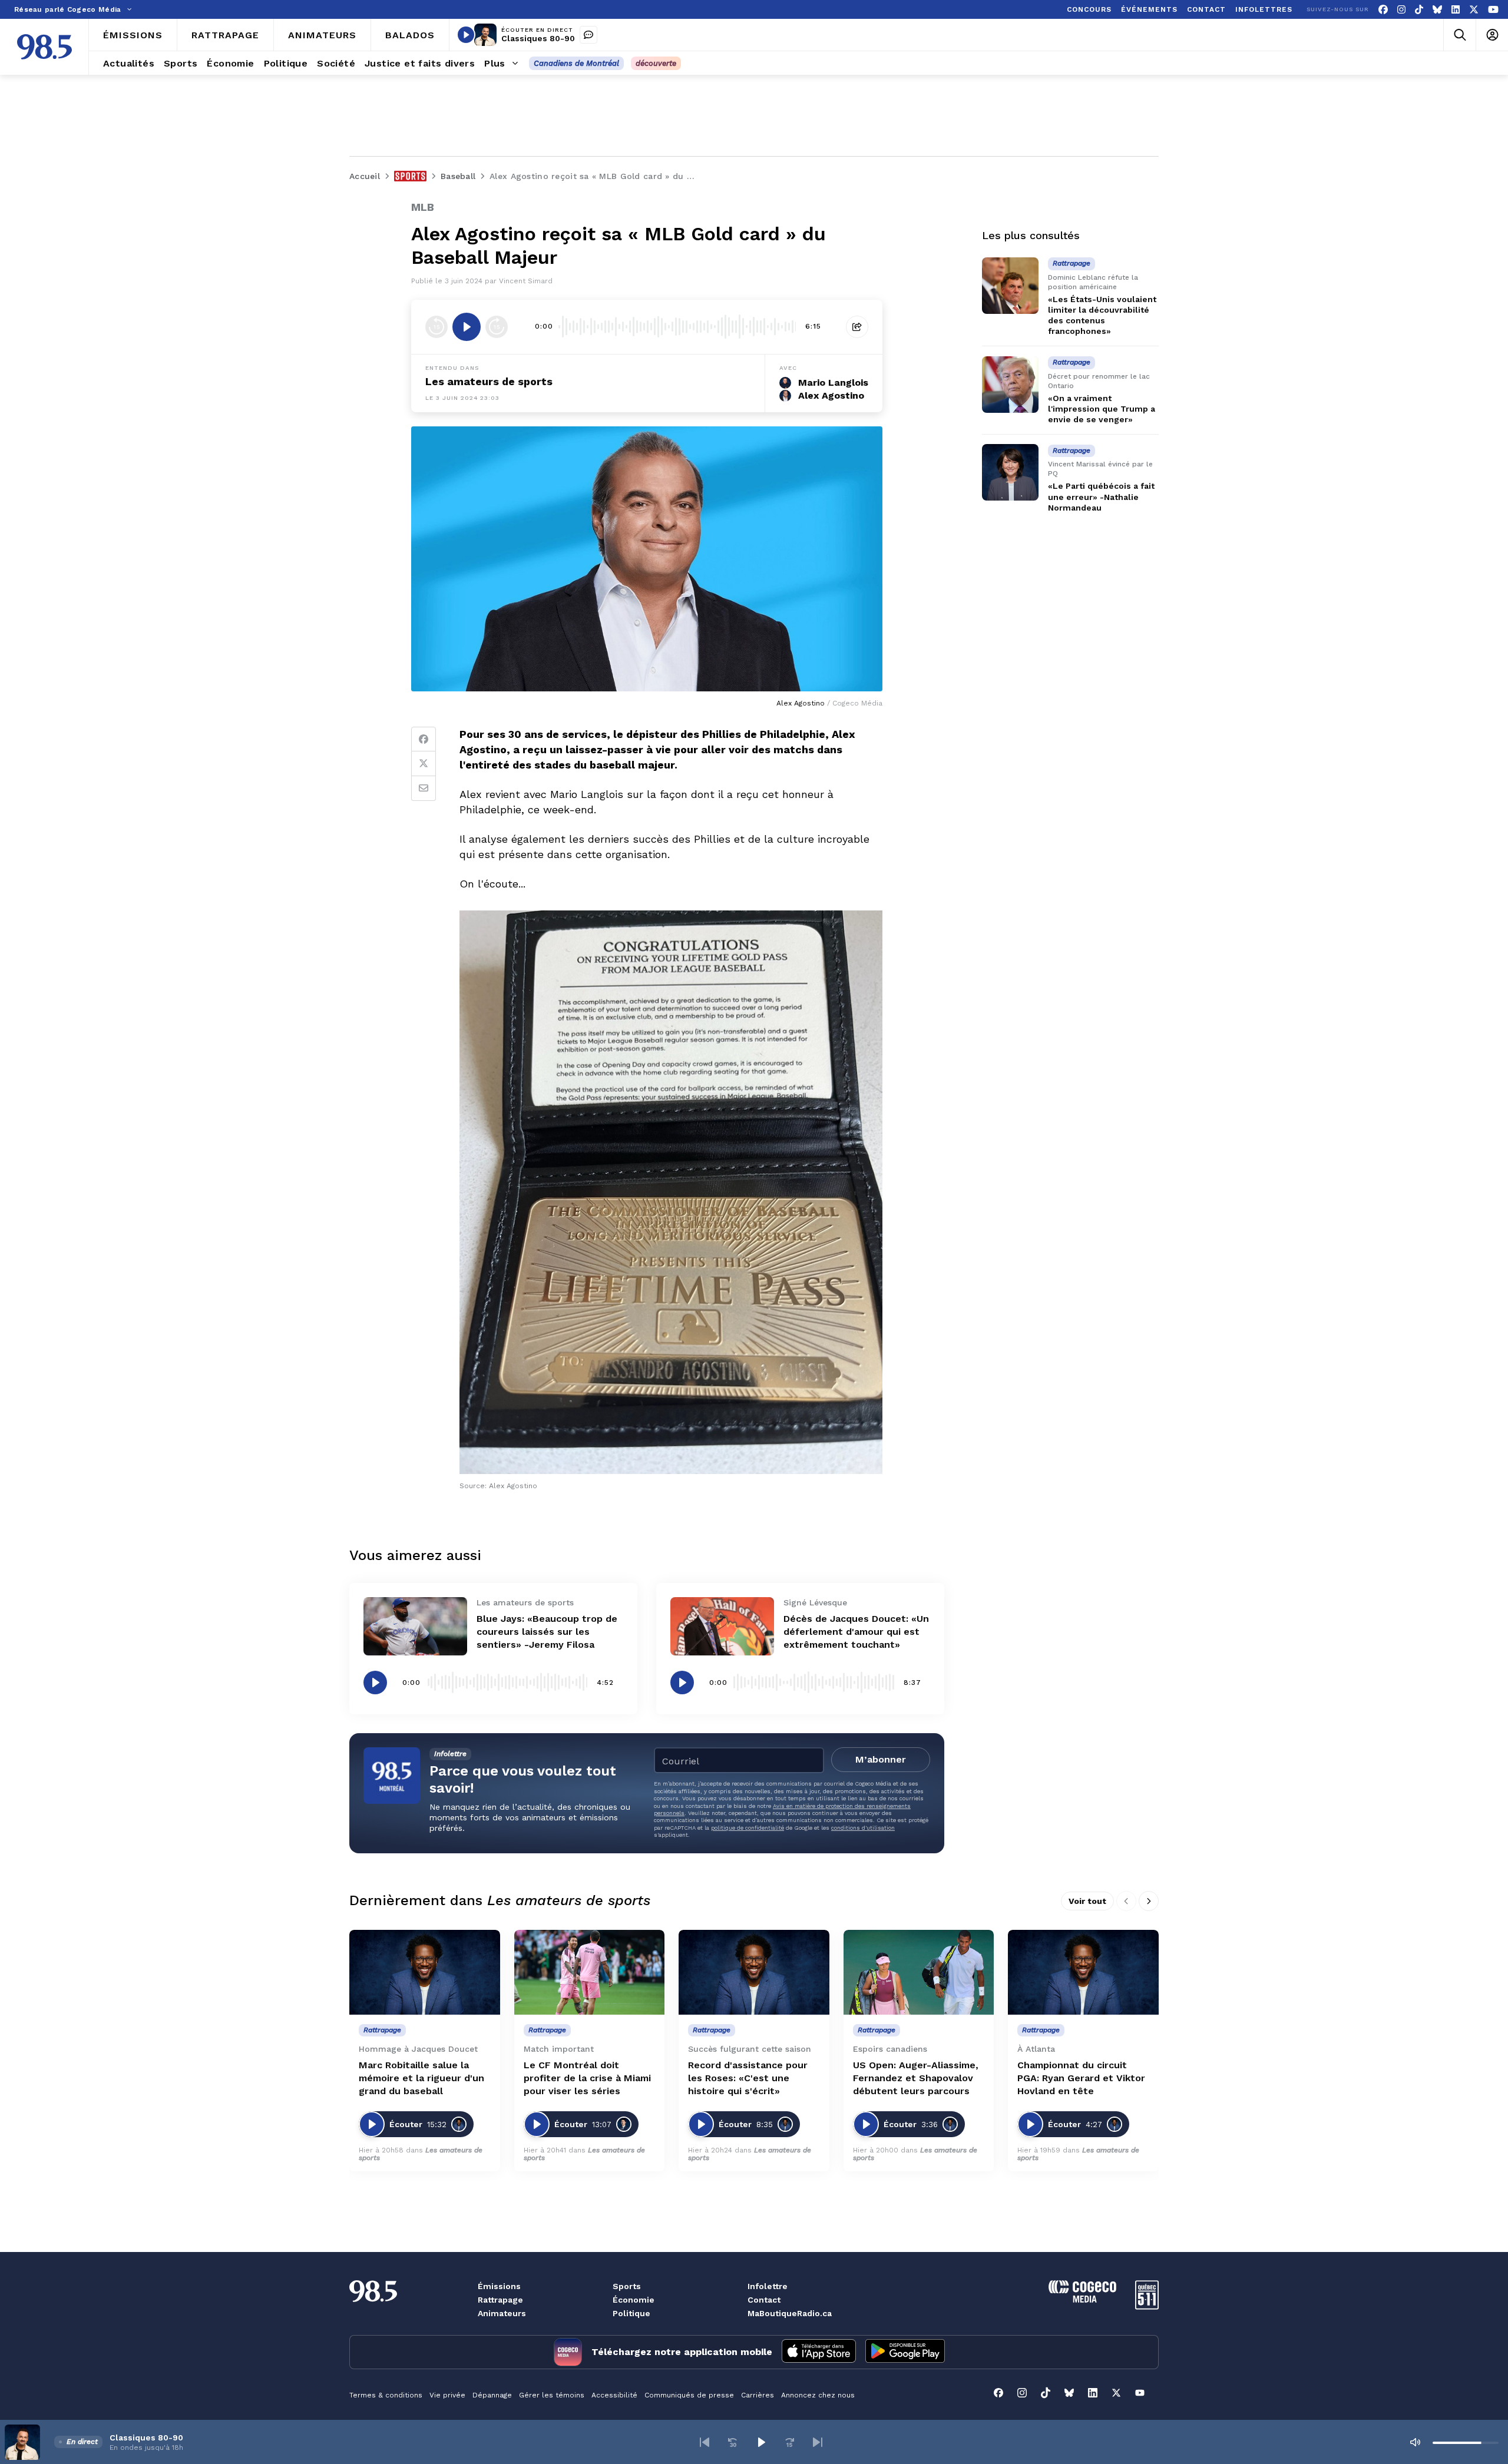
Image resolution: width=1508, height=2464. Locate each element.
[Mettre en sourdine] (1415, 2442)
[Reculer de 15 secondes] (436, 327)
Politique (631, 2313)
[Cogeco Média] (1082, 2299)
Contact (764, 2300)
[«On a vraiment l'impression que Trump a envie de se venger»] (1010, 385)
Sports (627, 2286)
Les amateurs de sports (489, 381)
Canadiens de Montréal (576, 63)
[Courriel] (424, 789)
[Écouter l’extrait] (467, 327)
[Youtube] (1493, 10)
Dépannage (492, 2395)
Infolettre (768, 2286)
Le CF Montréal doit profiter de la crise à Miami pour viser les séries (587, 2078)
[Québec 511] (1147, 2306)
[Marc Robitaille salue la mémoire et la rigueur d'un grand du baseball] (425, 1972)
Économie (634, 2300)
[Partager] (857, 327)
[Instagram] (1401, 10)
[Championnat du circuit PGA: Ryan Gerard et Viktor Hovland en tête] (1083, 1972)
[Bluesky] (1437, 10)
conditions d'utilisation (863, 1828)
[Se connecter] (1492, 35)
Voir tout (1087, 1901)
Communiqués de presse (689, 2395)
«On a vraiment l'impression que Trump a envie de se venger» (1102, 409)
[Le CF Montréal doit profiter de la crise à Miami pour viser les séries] (590, 1972)
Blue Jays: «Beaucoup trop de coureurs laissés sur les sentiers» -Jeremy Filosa (547, 1632)
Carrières (758, 2395)
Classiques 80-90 (538, 38)
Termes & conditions (386, 2395)
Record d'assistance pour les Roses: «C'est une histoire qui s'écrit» (748, 2078)
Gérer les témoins (552, 2395)
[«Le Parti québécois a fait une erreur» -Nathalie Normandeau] (1010, 472)
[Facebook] (1383, 10)
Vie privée (447, 2395)
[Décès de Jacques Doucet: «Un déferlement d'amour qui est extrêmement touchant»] (722, 1626)
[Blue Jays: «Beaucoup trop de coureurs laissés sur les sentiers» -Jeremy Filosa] (415, 1626)
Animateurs (502, 2313)
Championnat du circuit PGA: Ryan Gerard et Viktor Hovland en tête (1081, 2078)
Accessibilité (614, 2395)
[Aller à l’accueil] (44, 47)
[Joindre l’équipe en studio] (588, 35)
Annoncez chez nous (818, 2395)
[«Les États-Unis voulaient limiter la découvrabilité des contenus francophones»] (1010, 286)
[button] (705, 2442)
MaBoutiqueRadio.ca (790, 2313)
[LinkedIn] (1456, 10)
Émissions (499, 2286)
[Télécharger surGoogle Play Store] (905, 2352)
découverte (656, 63)
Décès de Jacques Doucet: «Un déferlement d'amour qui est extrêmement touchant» (856, 1632)
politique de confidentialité (748, 1828)
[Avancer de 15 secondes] (497, 327)
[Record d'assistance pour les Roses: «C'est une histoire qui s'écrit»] (754, 1972)
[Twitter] (424, 764)
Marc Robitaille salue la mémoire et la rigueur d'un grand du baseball (421, 2078)
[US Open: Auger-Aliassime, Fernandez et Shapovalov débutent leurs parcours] (919, 1972)
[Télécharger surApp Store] (819, 2352)
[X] (1474, 10)
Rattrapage (500, 2300)
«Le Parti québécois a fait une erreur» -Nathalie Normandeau (1101, 497)
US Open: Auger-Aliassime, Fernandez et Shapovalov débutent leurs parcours (916, 2078)
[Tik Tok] (1419, 10)
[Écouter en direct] (466, 35)
